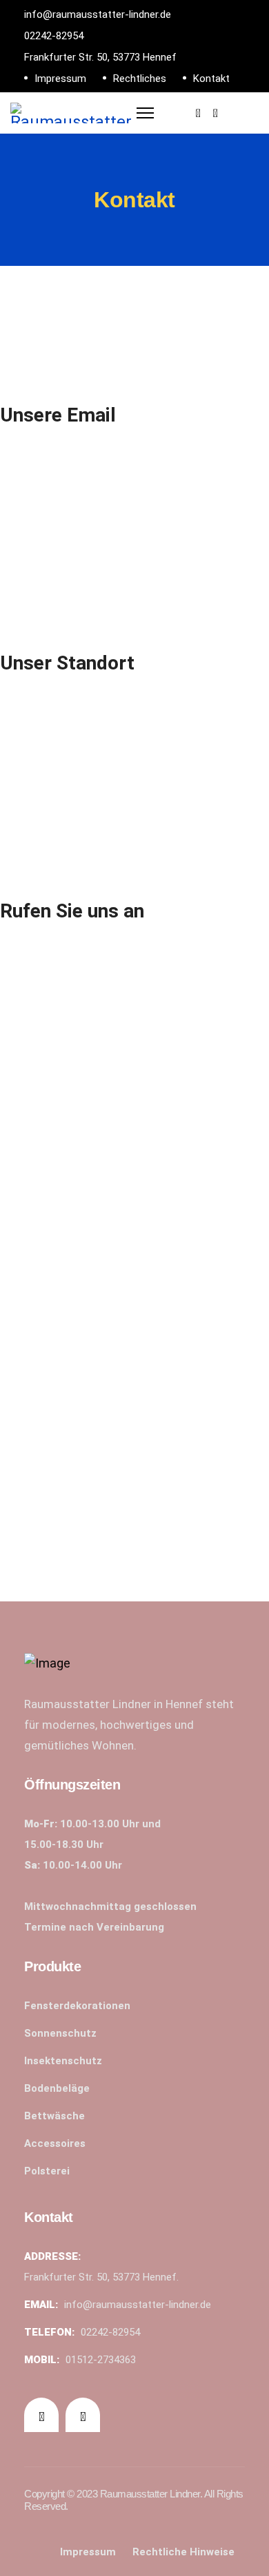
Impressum (60, 79)
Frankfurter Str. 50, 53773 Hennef (100, 57)
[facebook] (198, 113)
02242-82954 (54, 36)
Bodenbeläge (57, 2088)
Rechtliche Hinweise (183, 2552)
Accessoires (55, 2143)
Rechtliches (140, 79)
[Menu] (145, 110)
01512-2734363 (101, 2360)
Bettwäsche (54, 2116)
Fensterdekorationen (77, 2006)
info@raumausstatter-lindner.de (98, 14)
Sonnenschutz (60, 2033)
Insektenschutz (63, 2061)
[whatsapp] (216, 113)
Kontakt (211, 79)
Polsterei (47, 2171)
